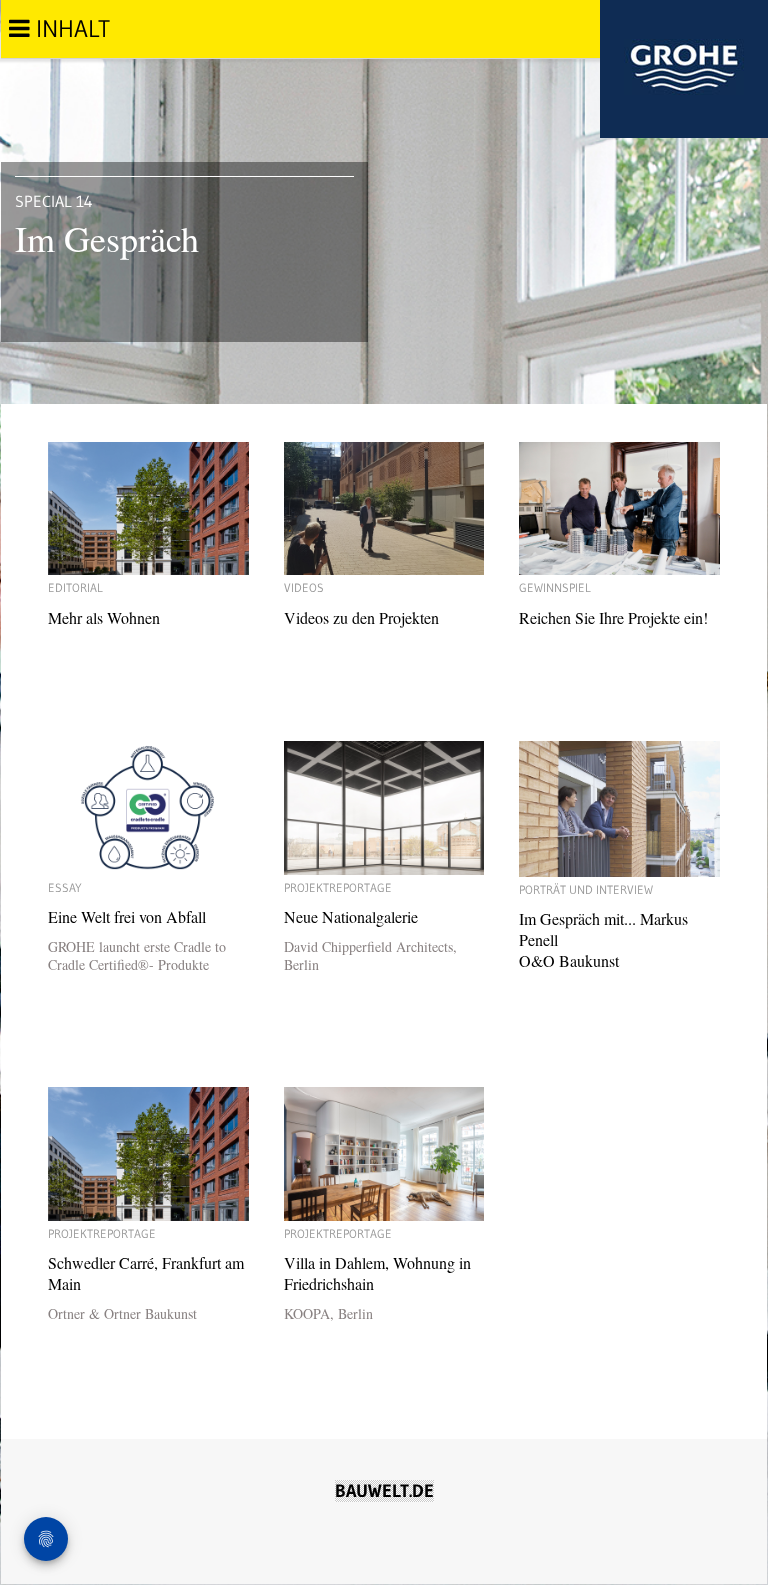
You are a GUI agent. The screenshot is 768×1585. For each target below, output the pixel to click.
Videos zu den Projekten (361, 604)
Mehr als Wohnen (104, 604)
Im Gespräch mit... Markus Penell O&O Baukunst (603, 926)
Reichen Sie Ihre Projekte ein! (613, 604)
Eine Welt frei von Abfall (137, 927)
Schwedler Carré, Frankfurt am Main (146, 1274)
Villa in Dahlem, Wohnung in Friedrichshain (377, 1274)
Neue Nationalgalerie (370, 927)
